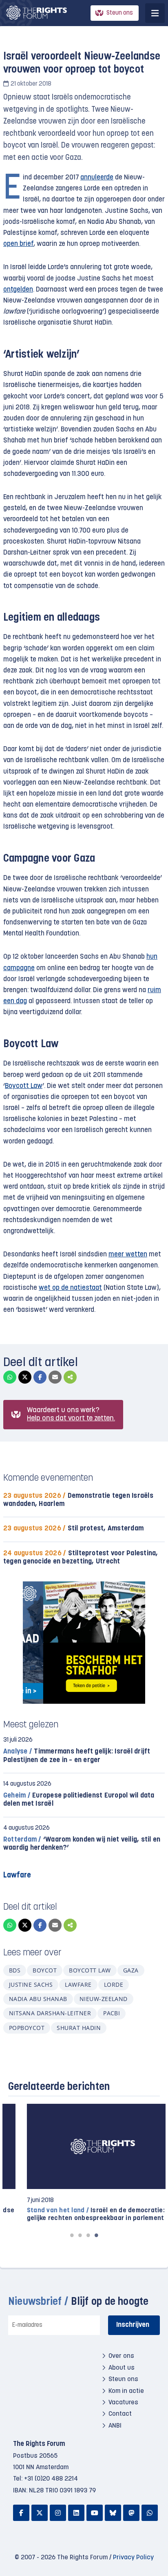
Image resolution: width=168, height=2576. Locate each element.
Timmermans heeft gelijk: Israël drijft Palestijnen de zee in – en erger (77, 1756)
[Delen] (70, 1377)
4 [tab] (96, 2235)
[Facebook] (40, 1377)
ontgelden (18, 290)
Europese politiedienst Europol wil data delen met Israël (79, 1800)
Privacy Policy (133, 2558)
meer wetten (128, 1255)
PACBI (112, 2013)
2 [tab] (80, 2235)
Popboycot (27, 2028)
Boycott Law (24, 1086)
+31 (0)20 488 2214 (51, 2479)
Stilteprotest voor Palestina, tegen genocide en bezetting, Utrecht (81, 1558)
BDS (15, 1970)
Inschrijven (133, 2325)
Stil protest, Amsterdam (73, 1529)
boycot (45, 1970)
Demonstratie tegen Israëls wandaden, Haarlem (78, 1500)
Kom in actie (126, 2391)
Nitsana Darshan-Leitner (50, 2013)
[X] (25, 1377)
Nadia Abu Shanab (38, 1999)
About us (122, 2368)
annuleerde (97, 178)
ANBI (115, 2426)
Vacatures (123, 2403)
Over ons (121, 2356)
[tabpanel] (84, 2163)
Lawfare (78, 1985)
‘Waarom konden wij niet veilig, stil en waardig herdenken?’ (82, 1844)
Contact (120, 2414)
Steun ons (120, 13)
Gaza (131, 1970)
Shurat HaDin (79, 2028)
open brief (18, 244)
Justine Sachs (31, 1985)
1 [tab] (72, 2235)
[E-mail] (55, 1377)
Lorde (114, 1985)
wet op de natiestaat (70, 1288)
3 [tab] (88, 2235)
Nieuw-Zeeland (104, 1999)
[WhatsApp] (10, 1377)
